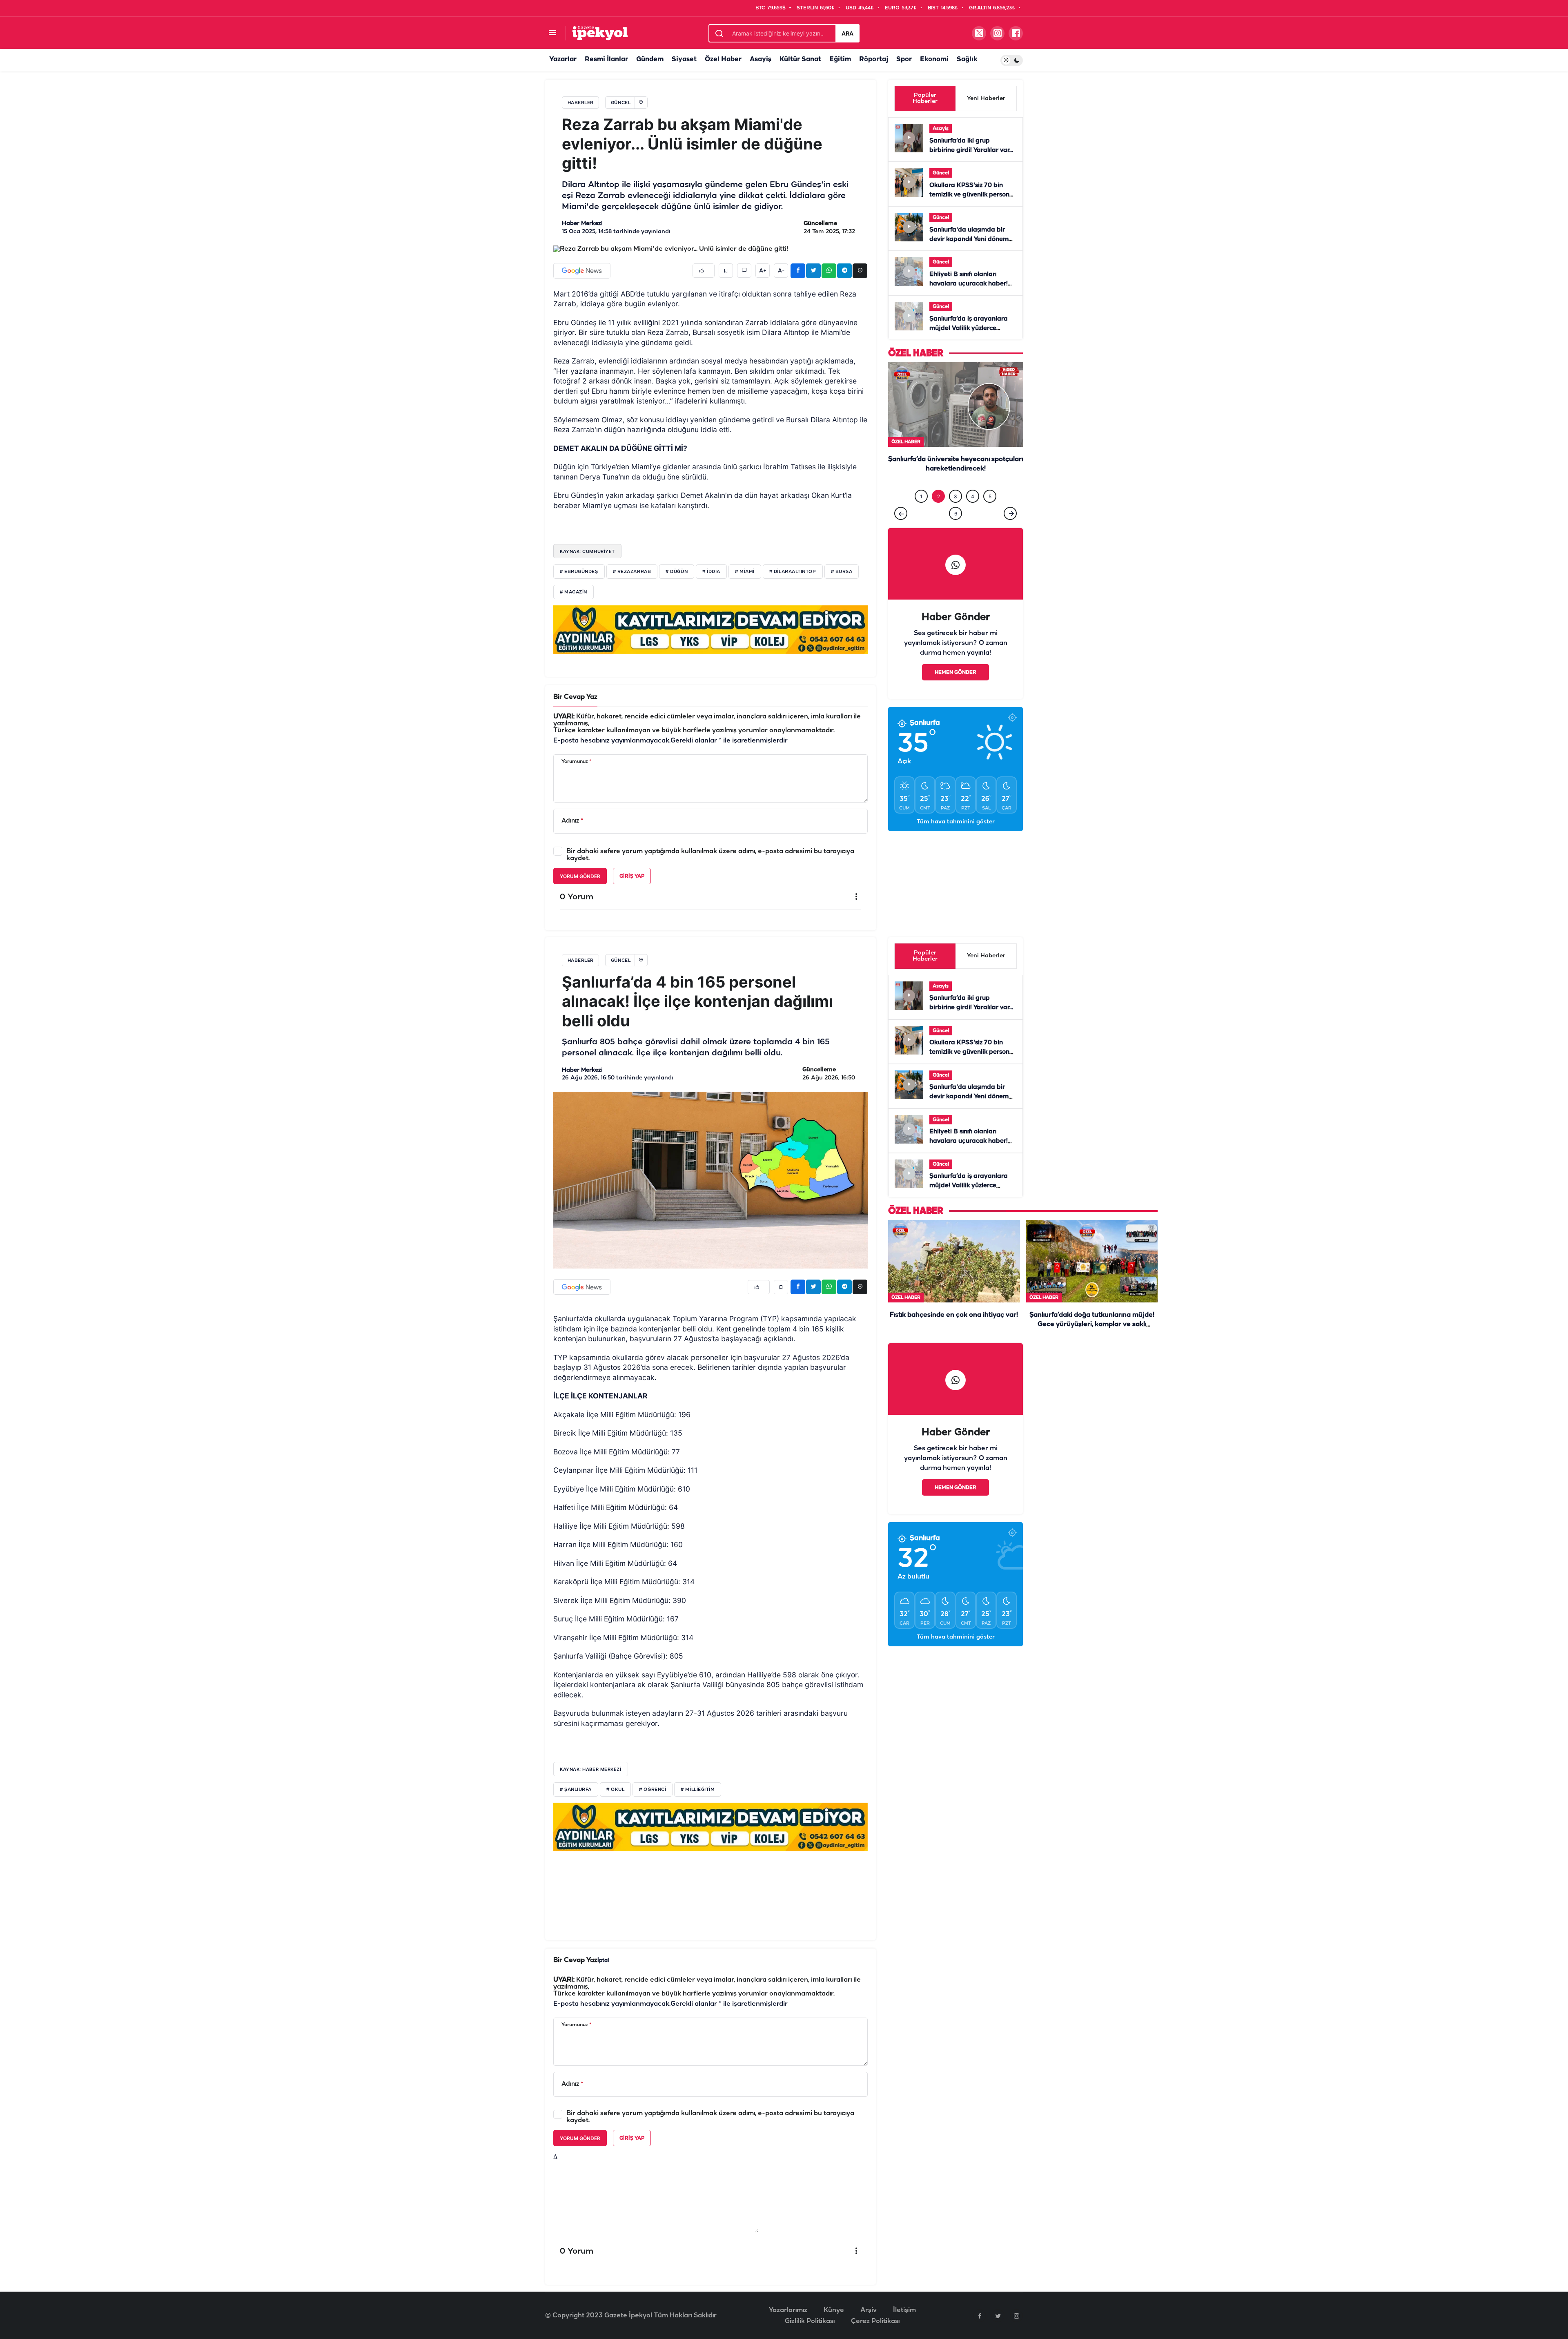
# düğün (677, 572)
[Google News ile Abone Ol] (582, 271)
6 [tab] (956, 514)
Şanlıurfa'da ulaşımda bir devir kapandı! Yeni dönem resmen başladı (969, 239)
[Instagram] (1016, 2316)
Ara (847, 33)
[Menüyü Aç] (552, 33)
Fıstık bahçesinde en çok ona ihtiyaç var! (954, 1315)
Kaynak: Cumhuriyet (587, 551)
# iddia (711, 572)
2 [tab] (939, 496)
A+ (763, 271)
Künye (834, 2310)
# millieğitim (698, 1790)
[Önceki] (901, 513)
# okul (615, 1790)
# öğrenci (653, 1790)
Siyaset (684, 59)
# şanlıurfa (576, 1790)
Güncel (941, 173)
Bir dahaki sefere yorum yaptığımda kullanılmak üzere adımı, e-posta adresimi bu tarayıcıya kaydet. (710, 855)
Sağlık (967, 59)
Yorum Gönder (580, 876)
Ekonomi (934, 59)
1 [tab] (921, 496)
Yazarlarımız (788, 2310)
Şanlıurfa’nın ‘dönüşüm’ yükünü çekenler (955, 460)
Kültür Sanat (800, 59)
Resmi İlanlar (606, 59)
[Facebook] (980, 2316)
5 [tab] (990, 496)
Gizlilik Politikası (810, 2321)
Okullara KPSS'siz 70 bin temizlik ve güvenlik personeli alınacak (973, 195)
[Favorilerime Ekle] (726, 271)
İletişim (904, 2310)
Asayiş (761, 59)
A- (781, 271)
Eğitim (840, 59)
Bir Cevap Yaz (575, 697)
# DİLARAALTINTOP (793, 572)
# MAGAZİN (574, 592)
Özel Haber (723, 59)
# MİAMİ (745, 572)
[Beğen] (704, 271)
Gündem (650, 59)
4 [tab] (973, 496)
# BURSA (842, 572)
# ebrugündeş (579, 572)
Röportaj (874, 59)
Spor (904, 59)
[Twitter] (998, 2316)
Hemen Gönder (955, 672)
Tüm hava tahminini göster (956, 822)
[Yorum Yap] (744, 271)
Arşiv (869, 2310)
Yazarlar (563, 59)
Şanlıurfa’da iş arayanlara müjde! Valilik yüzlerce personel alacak (969, 328)
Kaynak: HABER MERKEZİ (591, 1769)
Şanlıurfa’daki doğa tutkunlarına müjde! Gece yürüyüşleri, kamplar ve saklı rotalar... (1092, 1325)
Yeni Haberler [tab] (986, 99)
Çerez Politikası (875, 2321)
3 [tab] (955, 496)
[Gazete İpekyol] (600, 33)
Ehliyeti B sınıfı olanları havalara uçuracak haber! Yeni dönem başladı (969, 284)
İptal (603, 1961)
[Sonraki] (1010, 513)
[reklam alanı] (710, 629)
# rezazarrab (632, 572)
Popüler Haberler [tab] (925, 98)
